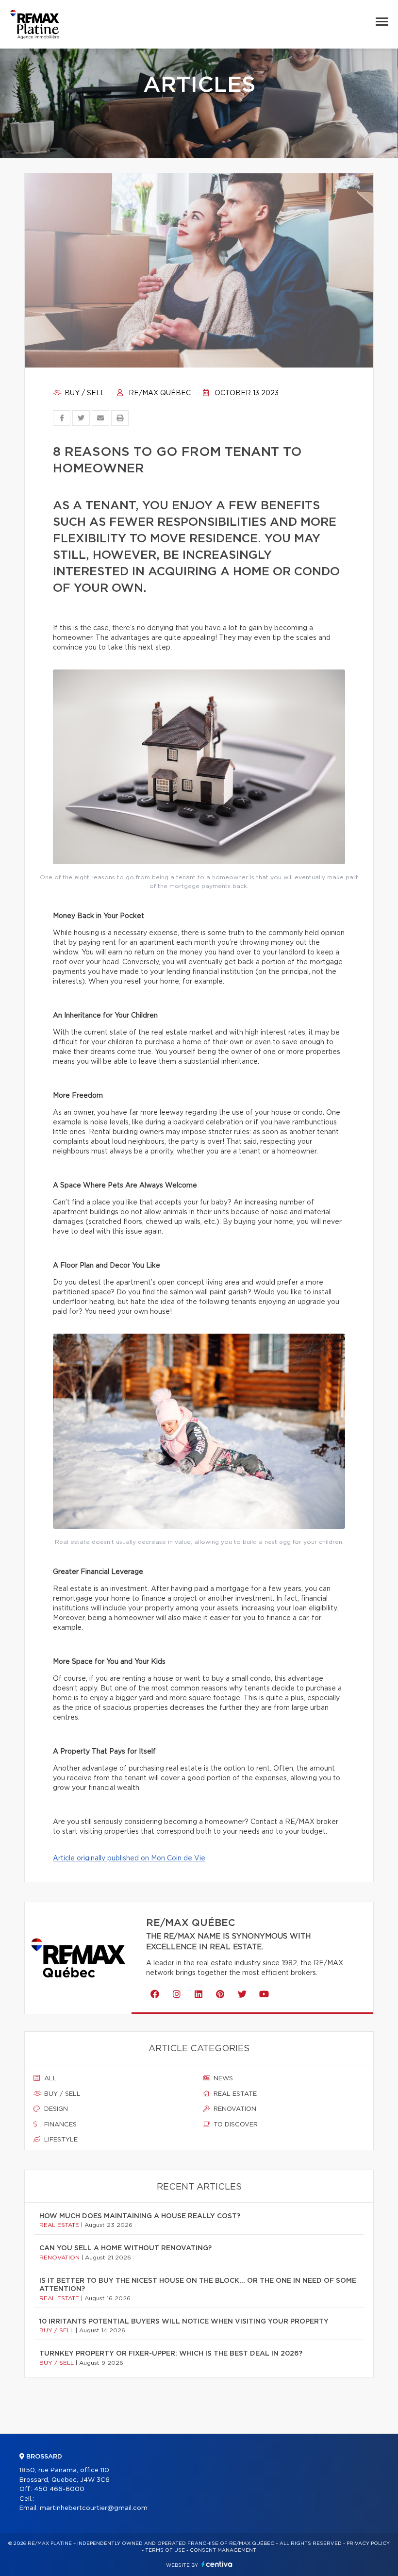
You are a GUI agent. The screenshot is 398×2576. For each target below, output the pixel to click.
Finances (59, 2125)
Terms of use (165, 2550)
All (50, 2079)
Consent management (223, 2550)
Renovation (234, 2109)
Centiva (217, 2564)
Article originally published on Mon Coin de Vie (129, 1858)
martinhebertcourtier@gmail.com (94, 2508)
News (222, 2079)
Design (55, 2109)
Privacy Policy (368, 2543)
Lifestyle (60, 2140)
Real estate (234, 2094)
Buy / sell (84, 393)
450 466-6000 (59, 2489)
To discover (235, 2125)
